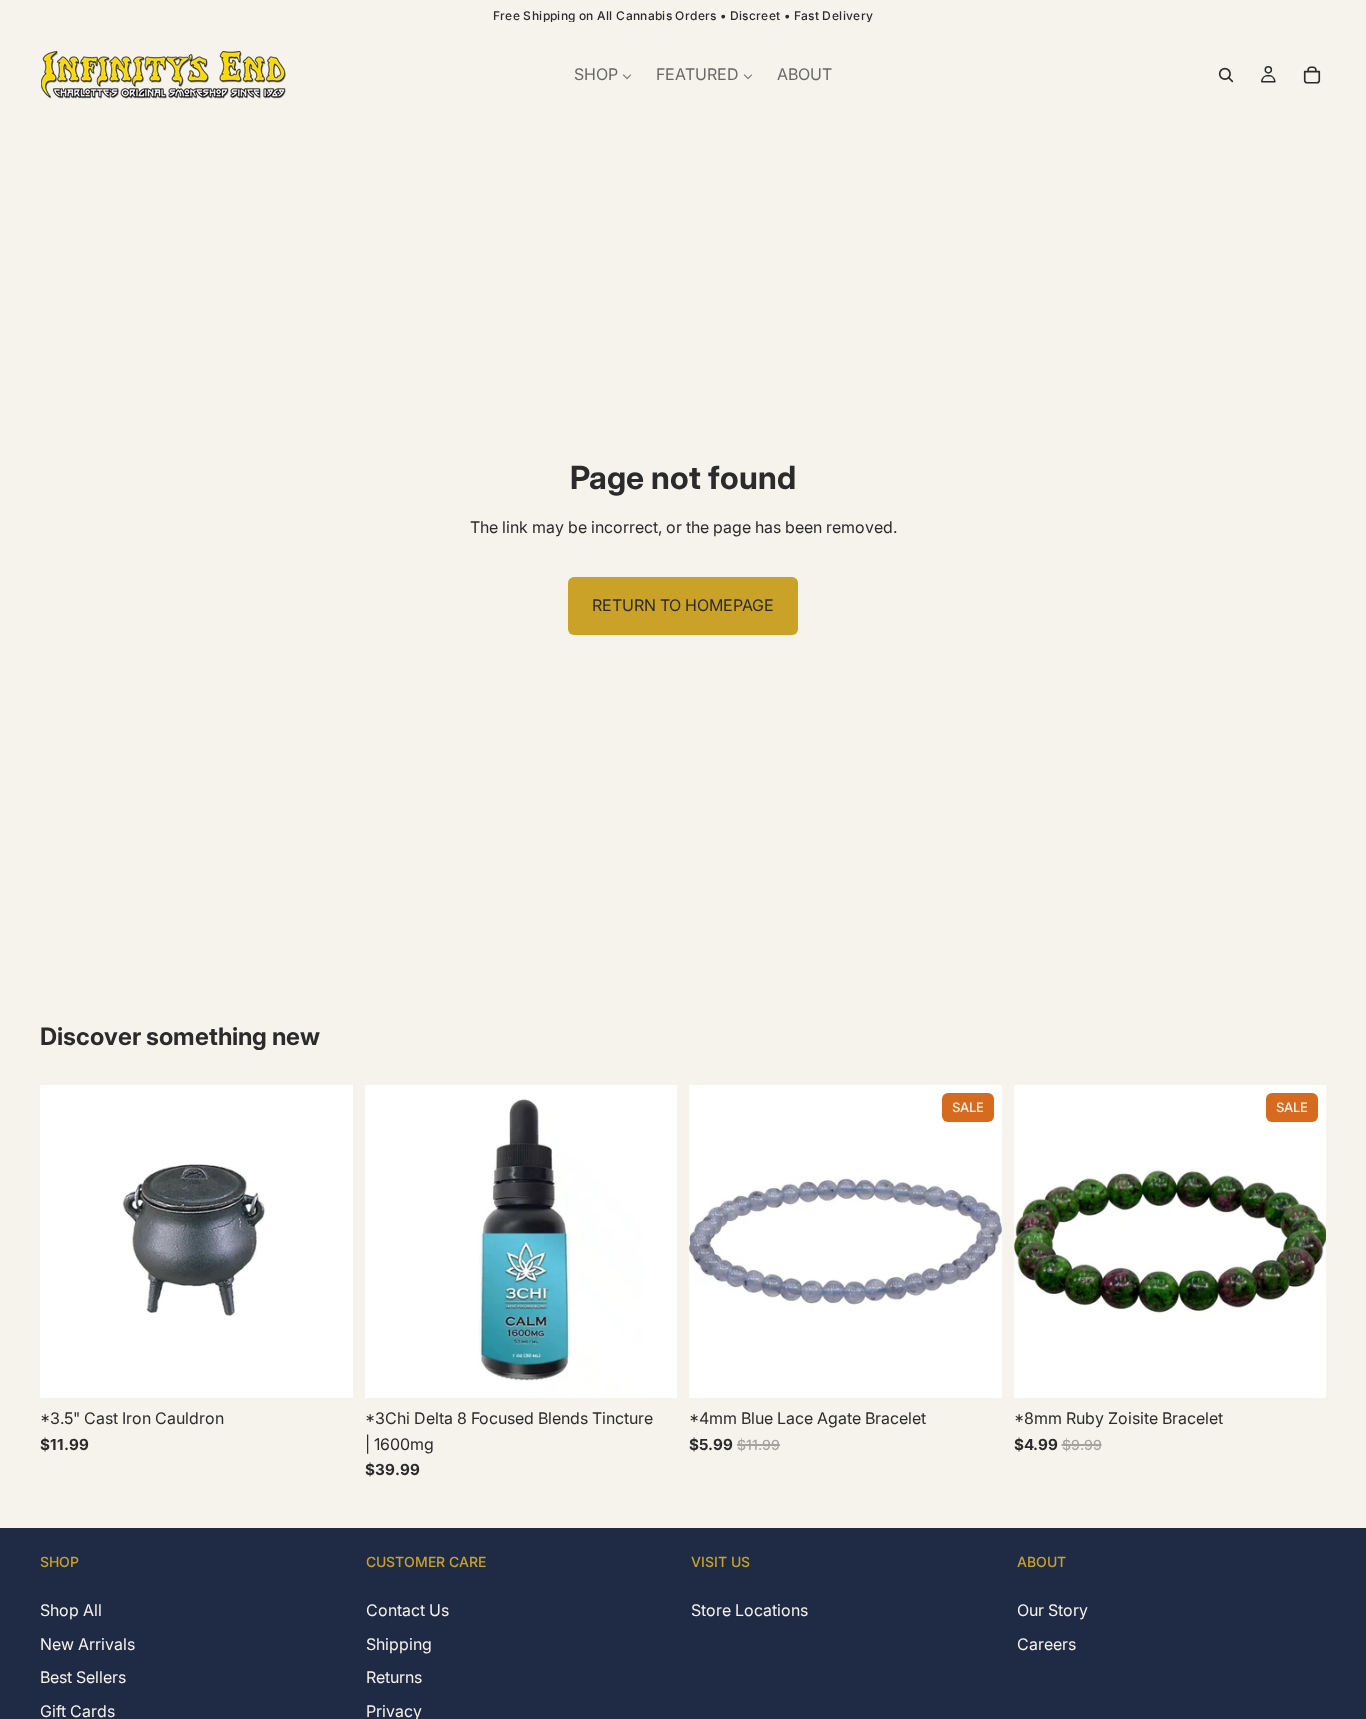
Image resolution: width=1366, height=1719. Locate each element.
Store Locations (749, 1610)
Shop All (71, 1610)
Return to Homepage (683, 605)
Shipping (399, 1643)
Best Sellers (83, 1677)
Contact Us (407, 1610)
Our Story (1052, 1610)
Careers (1046, 1643)
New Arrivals (87, 1643)
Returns (394, 1677)
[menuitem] (603, 75)
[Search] (1226, 75)
